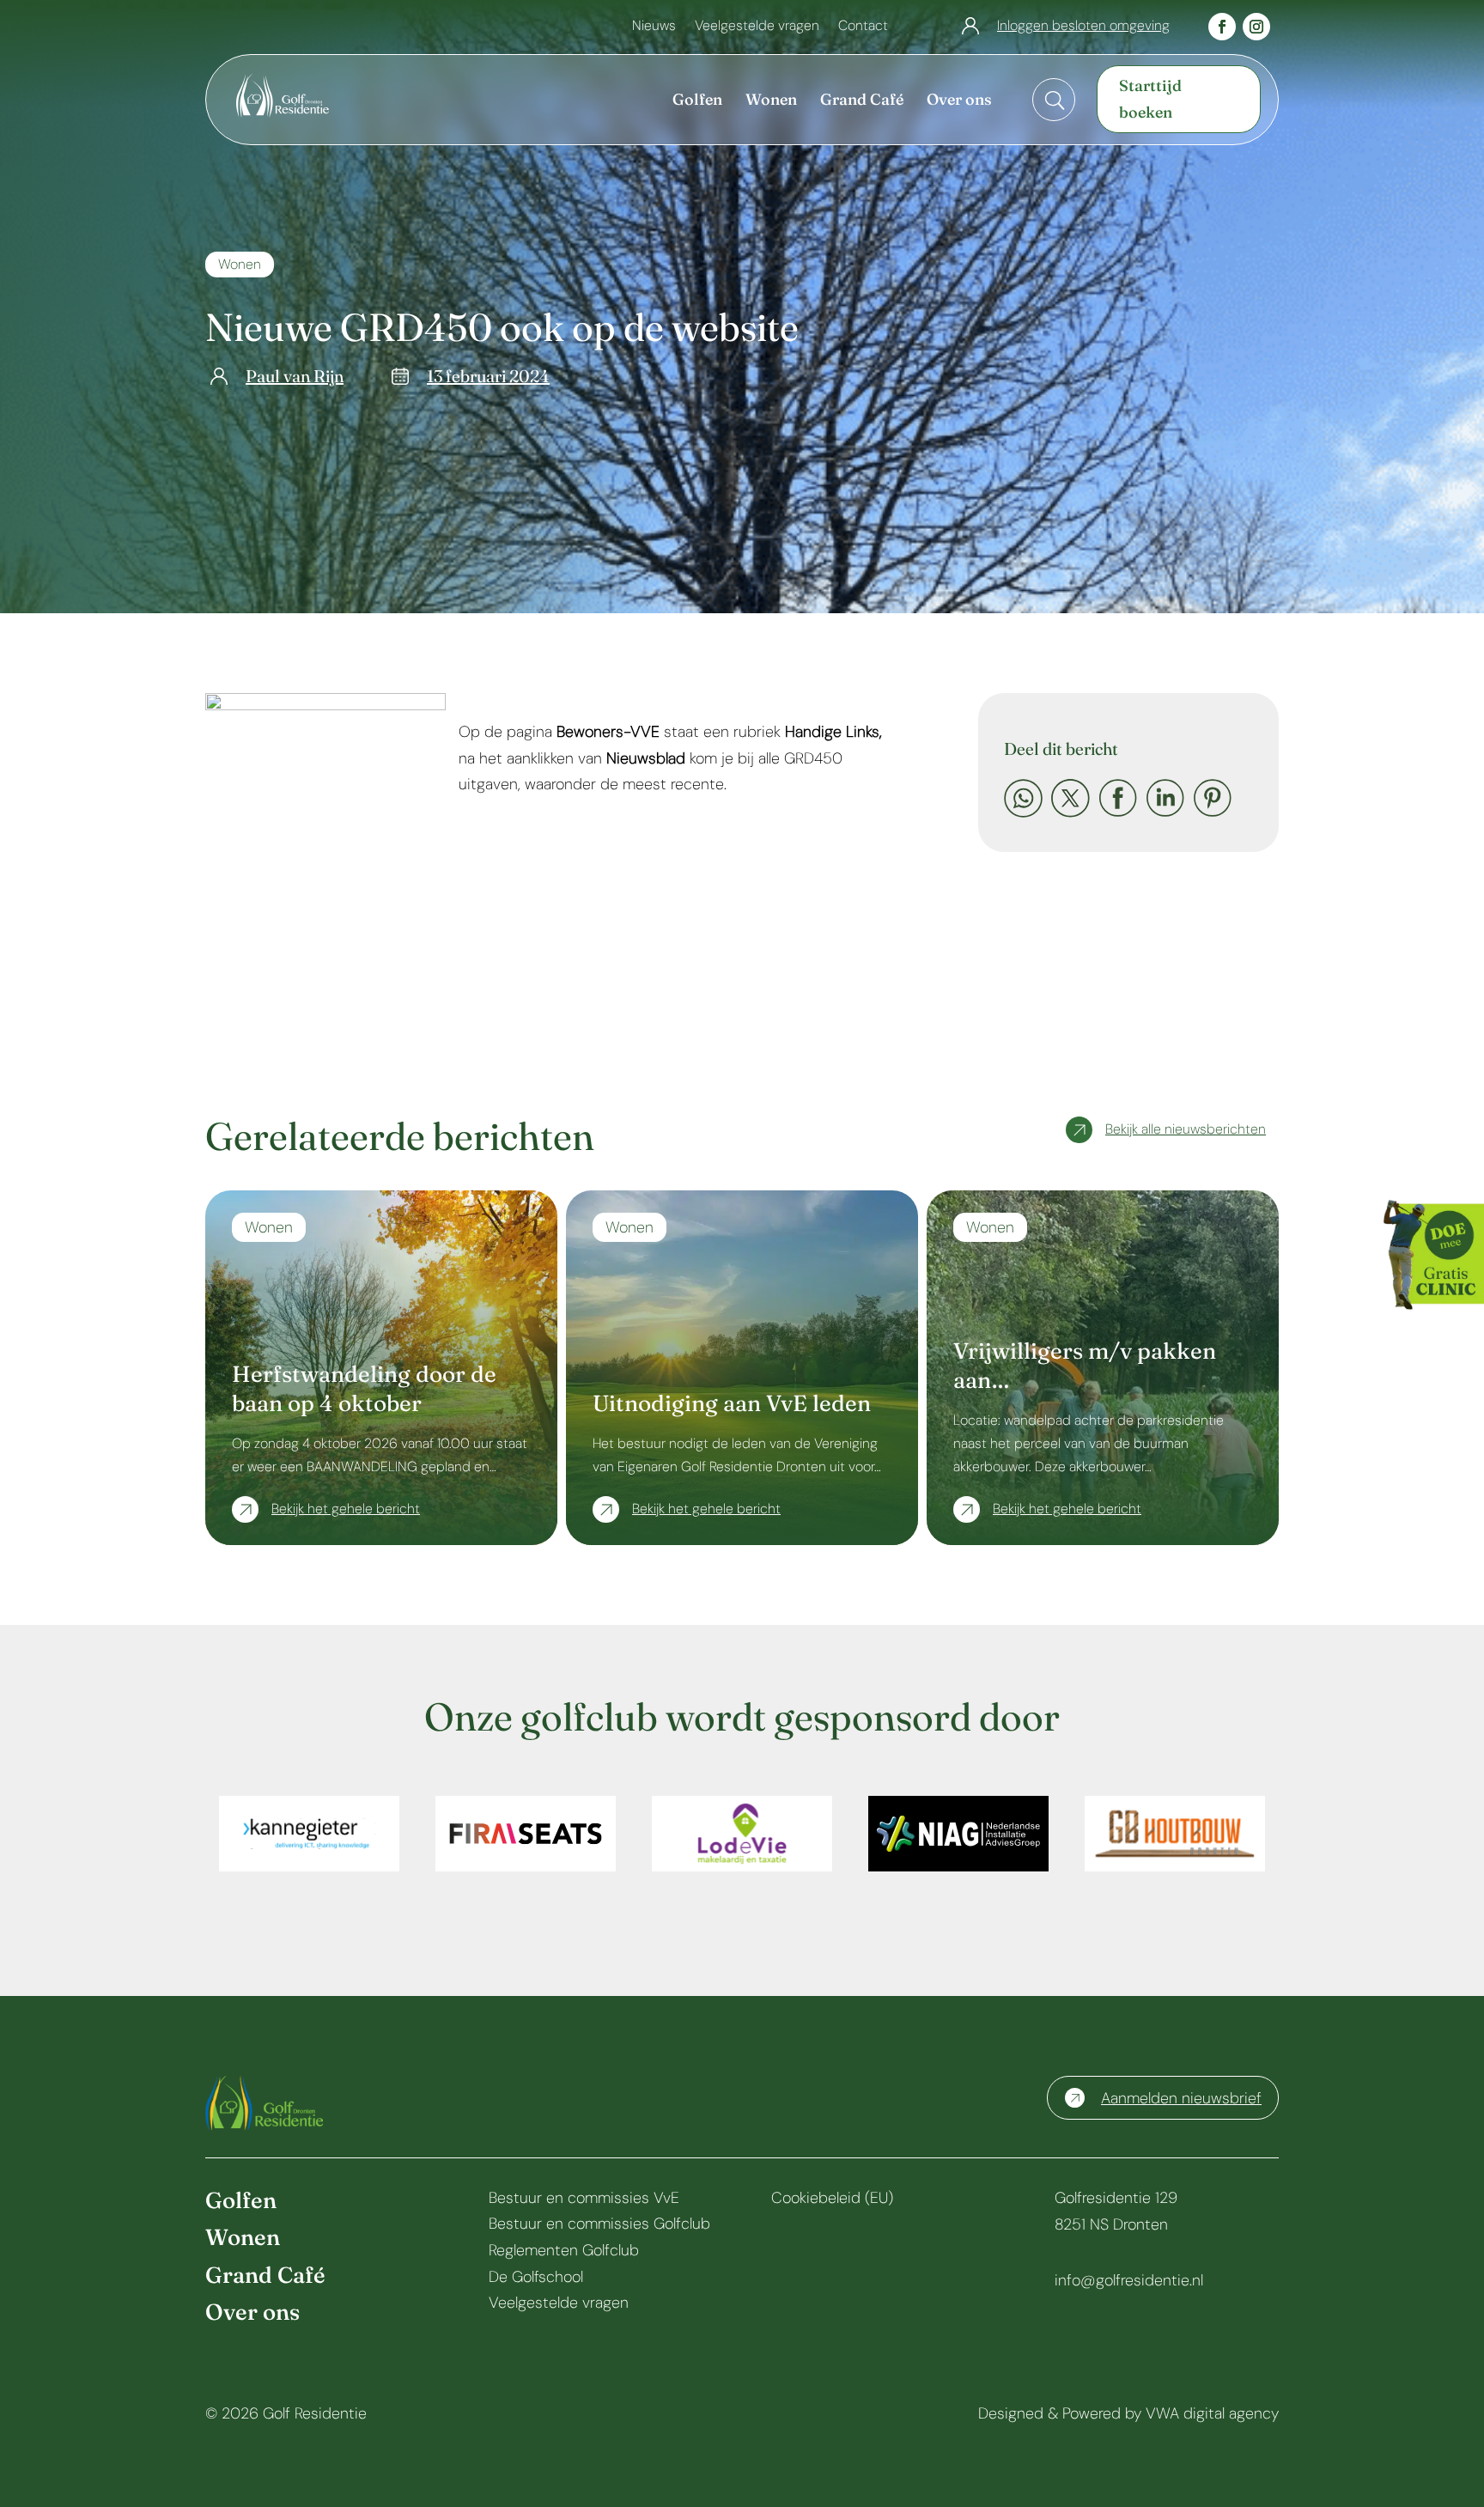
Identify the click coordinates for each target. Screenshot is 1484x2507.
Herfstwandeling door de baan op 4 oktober (364, 1389)
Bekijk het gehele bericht (346, 1509)
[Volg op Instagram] (1256, 27)
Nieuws (654, 27)
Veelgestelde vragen (757, 27)
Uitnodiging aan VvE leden (732, 1403)
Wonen (240, 264)
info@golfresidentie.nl (1129, 2280)
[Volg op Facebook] (1222, 27)
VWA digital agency (1212, 2413)
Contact (863, 27)
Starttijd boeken (1150, 99)
